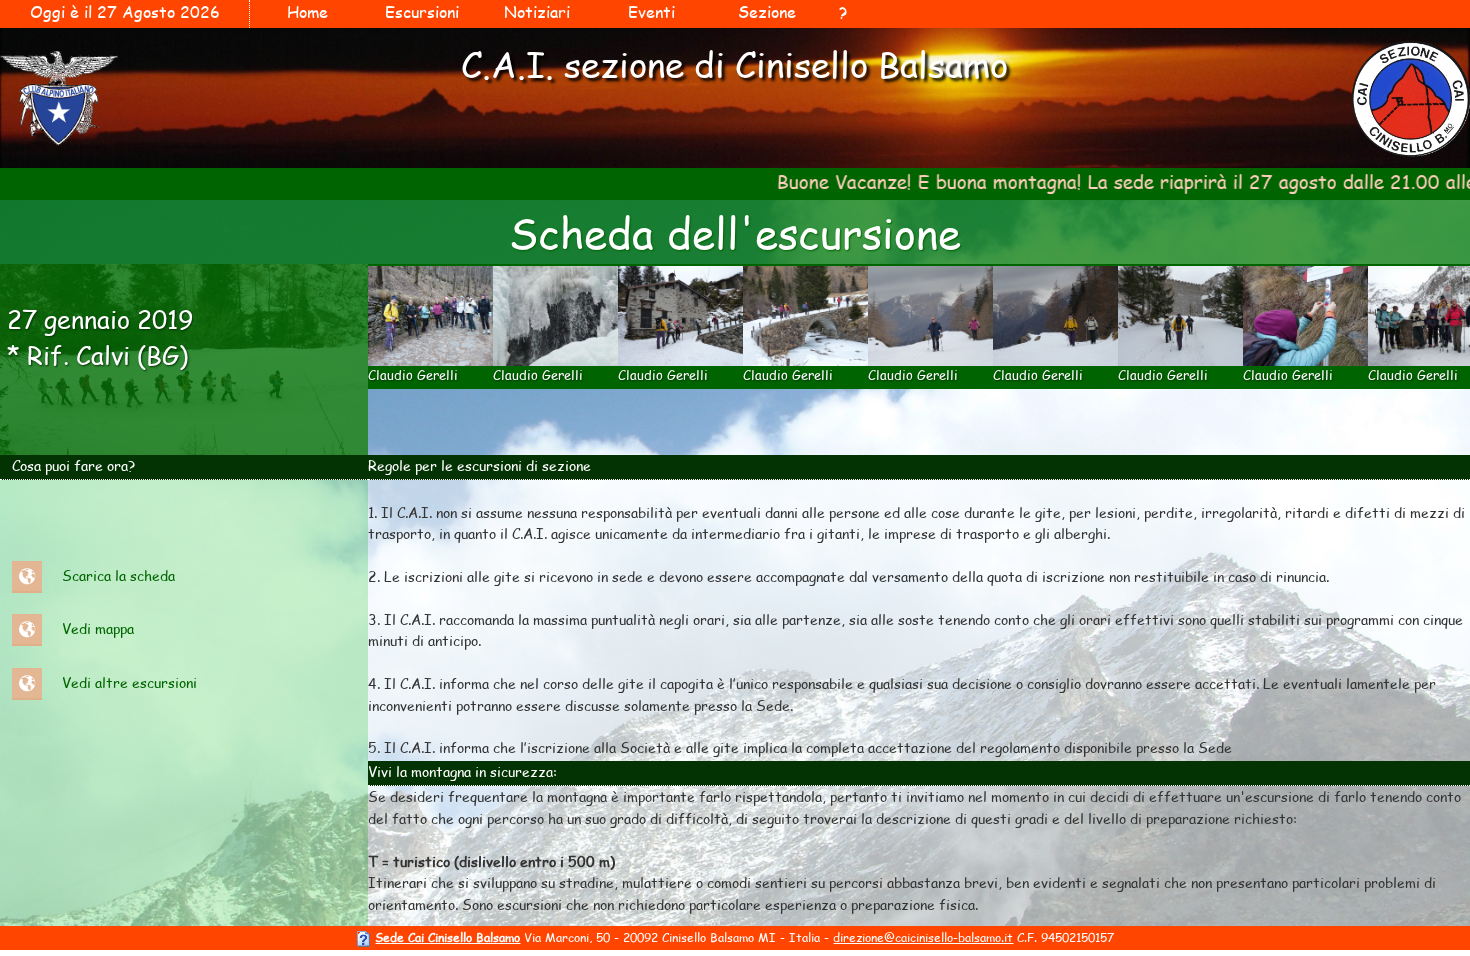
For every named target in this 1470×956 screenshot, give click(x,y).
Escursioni (422, 11)
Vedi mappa (98, 628)
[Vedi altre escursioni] (27, 681)
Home (307, 11)
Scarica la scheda (118, 574)
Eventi (651, 11)
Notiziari (537, 11)
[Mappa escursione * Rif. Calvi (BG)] (27, 628)
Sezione (767, 11)
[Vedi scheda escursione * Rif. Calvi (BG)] (27, 574)
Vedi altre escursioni (129, 681)
